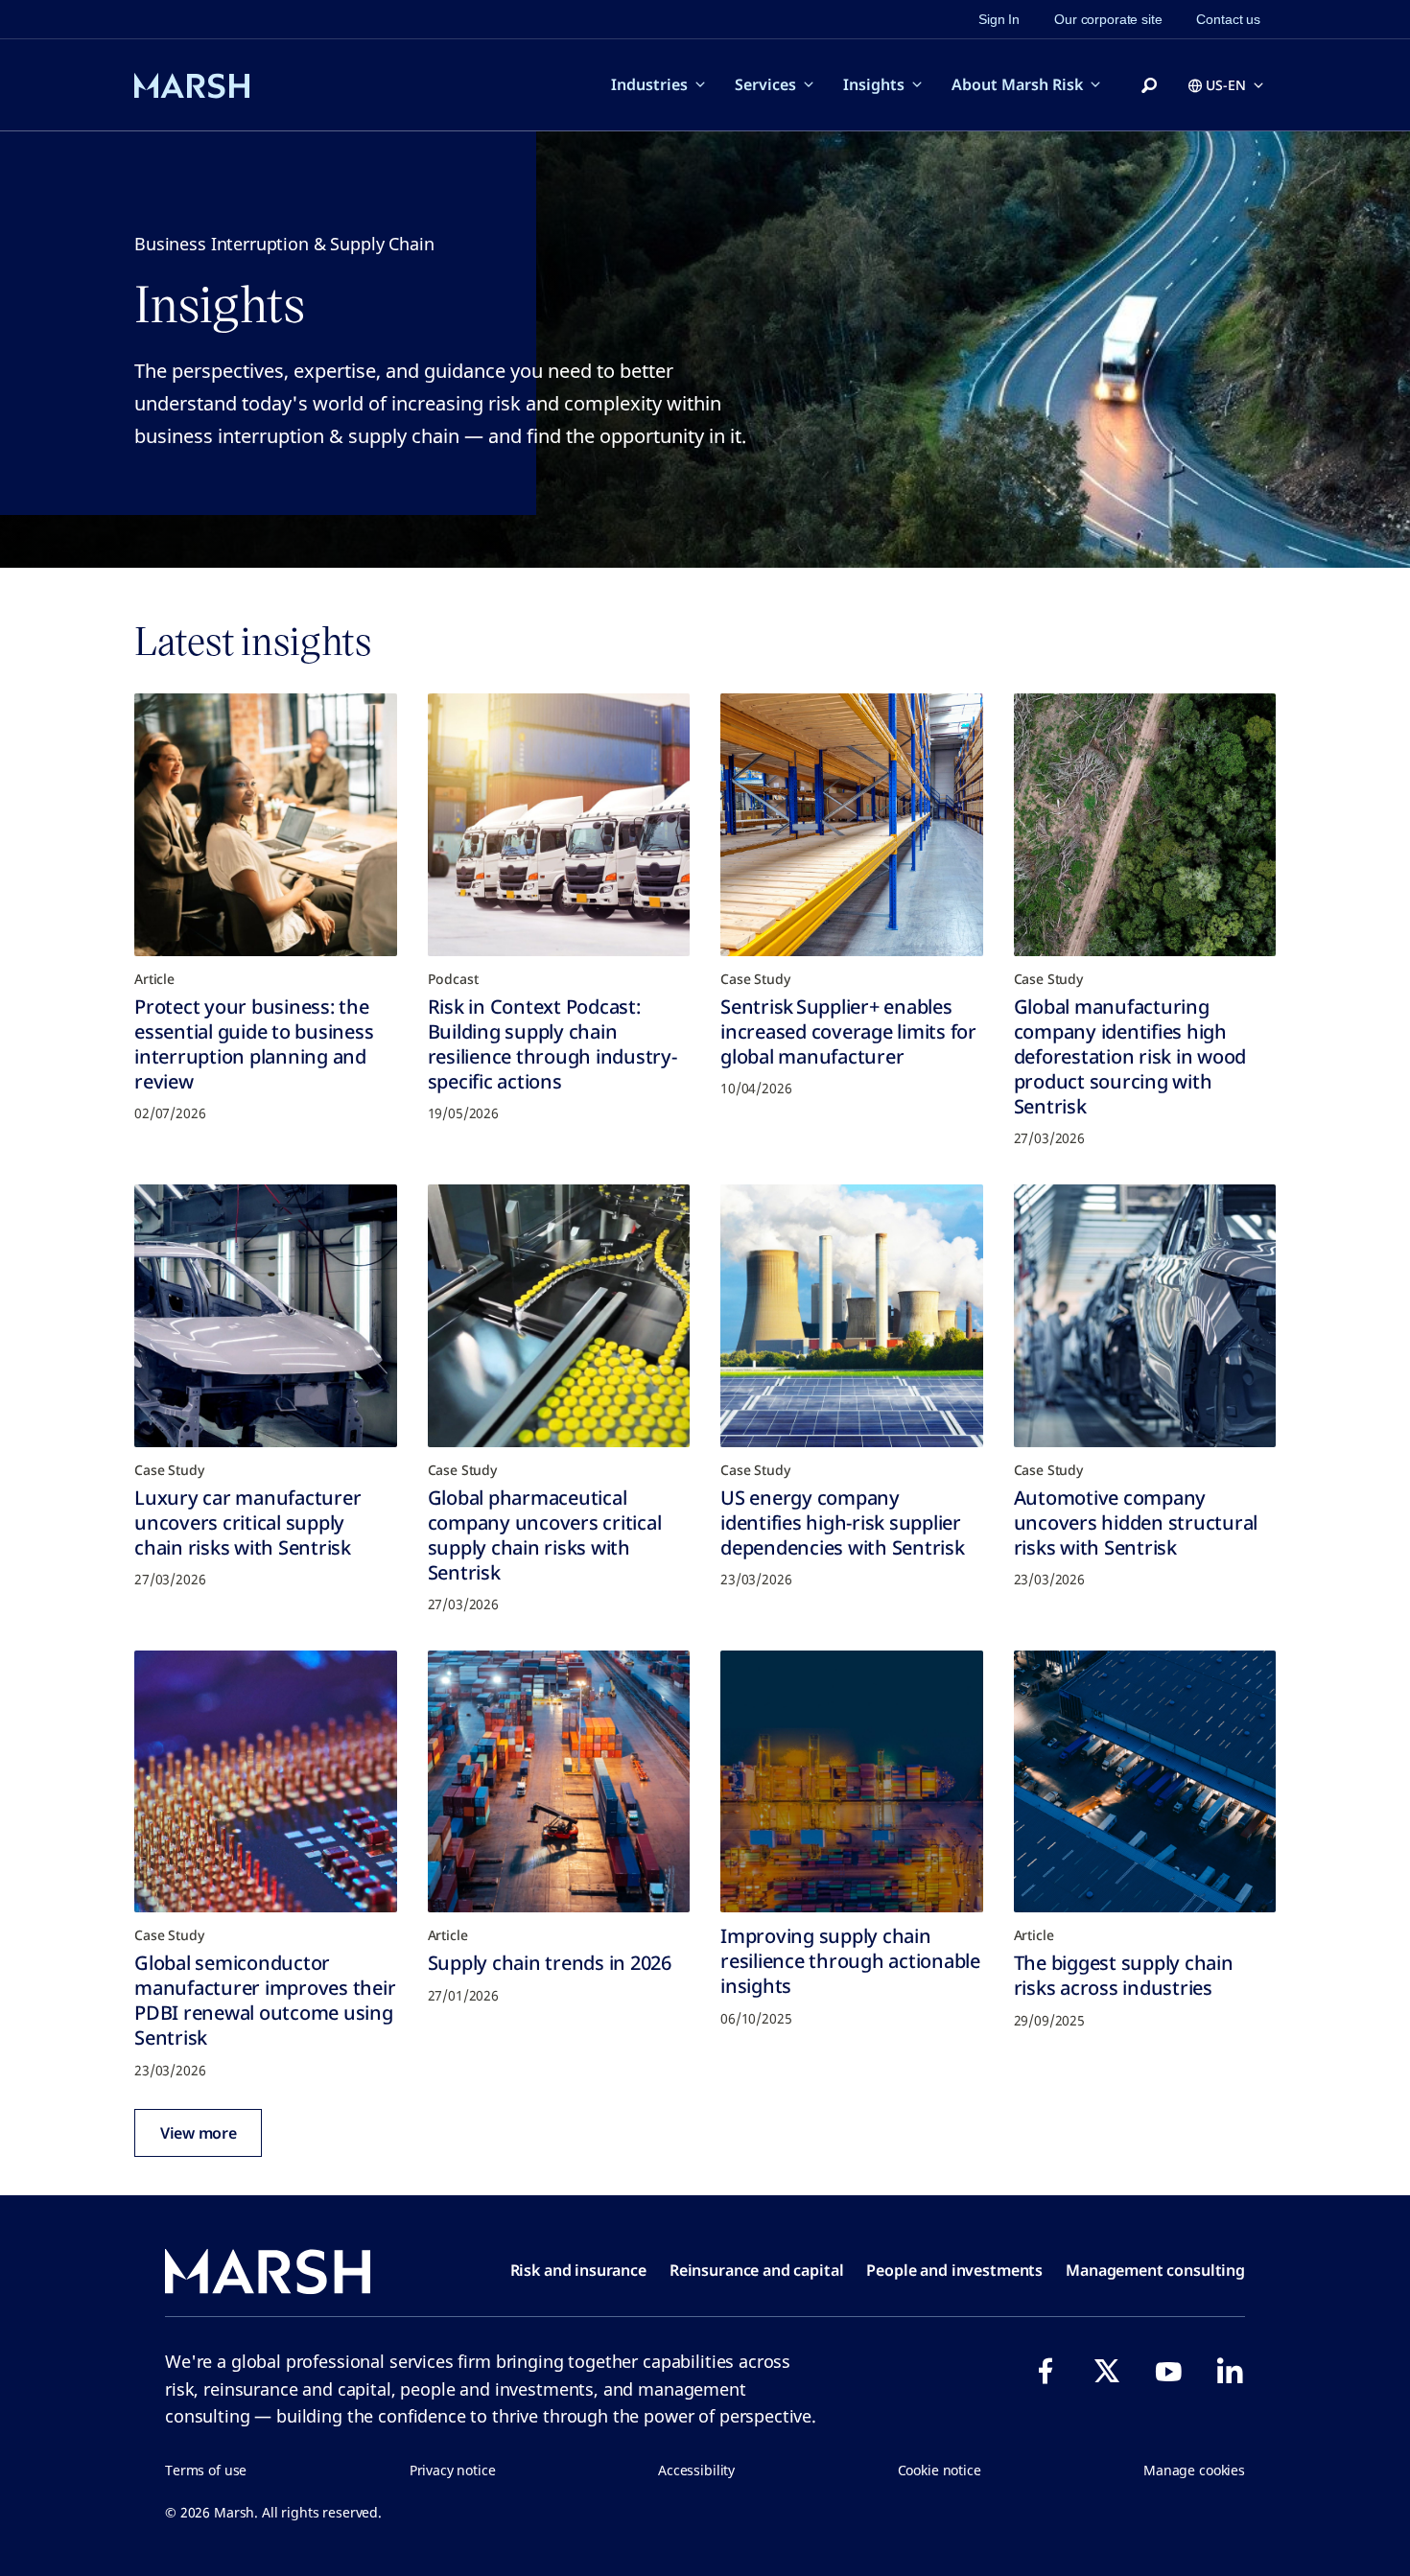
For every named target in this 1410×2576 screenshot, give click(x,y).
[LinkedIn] (1230, 2371)
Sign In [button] (999, 19)
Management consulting (1155, 2270)
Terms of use (206, 2470)
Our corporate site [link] (1108, 19)
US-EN (1226, 85)
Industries (649, 84)
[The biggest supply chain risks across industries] (1145, 1782)
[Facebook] (1046, 2371)
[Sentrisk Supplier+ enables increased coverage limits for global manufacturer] (852, 825)
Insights (874, 84)
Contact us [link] (1228, 19)
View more (198, 2133)
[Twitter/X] (1107, 2371)
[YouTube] (1168, 2371)
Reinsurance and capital (757, 2270)
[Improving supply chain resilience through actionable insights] (852, 1782)
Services (765, 84)
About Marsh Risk (1017, 84)
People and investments (954, 2270)
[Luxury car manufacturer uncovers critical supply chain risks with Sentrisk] (266, 1316)
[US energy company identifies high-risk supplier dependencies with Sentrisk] (852, 1316)
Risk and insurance (578, 2270)
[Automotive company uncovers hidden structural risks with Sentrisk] (1145, 1316)
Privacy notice (453, 2470)
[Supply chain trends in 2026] (559, 1782)
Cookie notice (940, 2470)
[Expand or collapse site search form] (1149, 86)
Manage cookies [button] (1194, 2470)
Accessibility (696, 2470)
